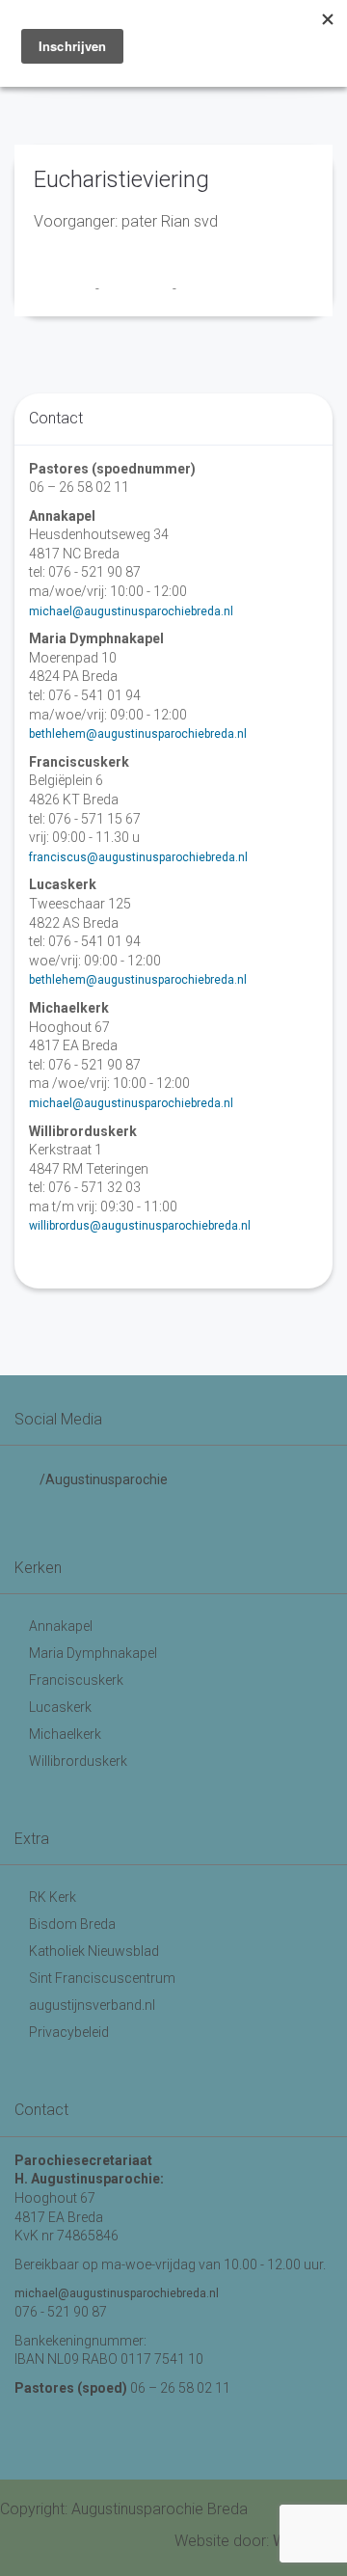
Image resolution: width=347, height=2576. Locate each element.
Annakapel (61, 1626)
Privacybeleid (69, 2032)
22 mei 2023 (137, 288)
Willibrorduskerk (78, 1761)
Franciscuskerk (76, 1680)
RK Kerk (53, 1897)
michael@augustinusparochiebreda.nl (131, 611)
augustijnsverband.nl (92, 2005)
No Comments (218, 288)
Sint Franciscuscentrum (102, 1978)
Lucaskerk (60, 1707)
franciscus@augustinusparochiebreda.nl (138, 857)
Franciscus (65, 288)
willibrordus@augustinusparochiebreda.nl (140, 1226)
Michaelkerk (65, 1734)
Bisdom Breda (72, 1924)
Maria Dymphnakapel (93, 1653)
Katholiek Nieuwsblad (94, 1951)
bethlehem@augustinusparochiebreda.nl (138, 734)
